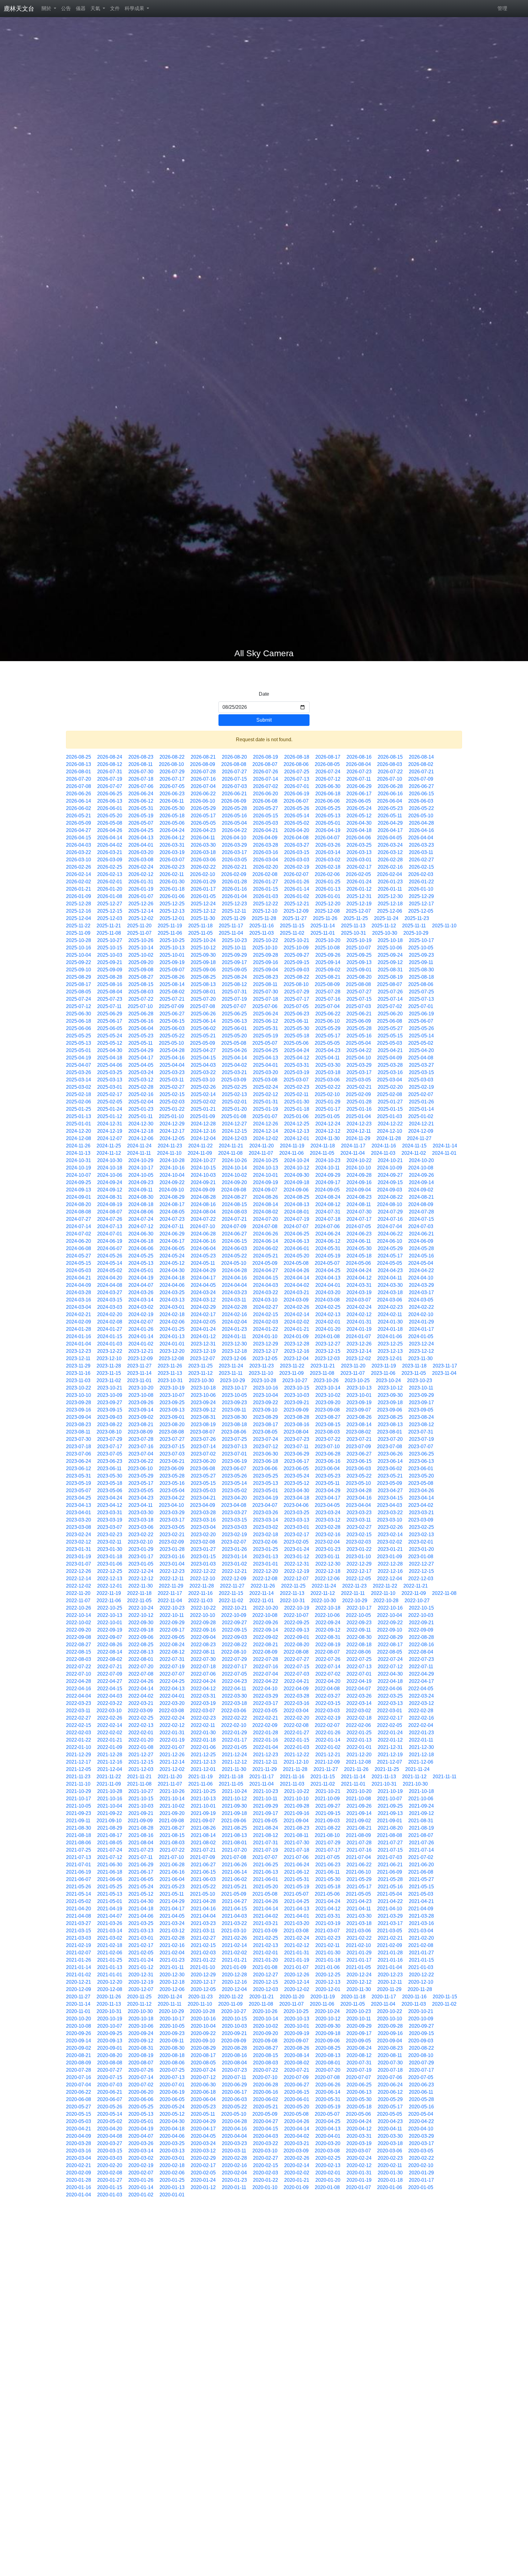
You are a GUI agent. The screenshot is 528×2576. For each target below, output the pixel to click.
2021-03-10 (234, 1931)
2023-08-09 (140, 1432)
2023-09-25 (172, 1402)
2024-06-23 (359, 1234)
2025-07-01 (421, 1006)
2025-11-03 (262, 933)
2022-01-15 (297, 1740)
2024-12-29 (172, 1124)
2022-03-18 (234, 1703)
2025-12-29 (421, 896)
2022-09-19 (110, 1630)
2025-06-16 (141, 1021)
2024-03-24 (203, 1292)
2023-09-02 (141, 1417)
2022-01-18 (203, 1740)
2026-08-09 (203, 764)
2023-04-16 (359, 1498)
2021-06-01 (266, 1879)
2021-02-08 (421, 1945)
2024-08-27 (234, 1197)
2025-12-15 (110, 911)
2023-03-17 (172, 1520)
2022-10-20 (266, 1608)
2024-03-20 (328, 1292)
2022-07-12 (390, 1667)
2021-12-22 (297, 1755)
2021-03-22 (234, 1923)
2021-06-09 (390, 1872)
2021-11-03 (292, 1784)
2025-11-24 (386, 918)
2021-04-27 (234, 1901)
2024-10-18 (110, 1168)
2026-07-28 (203, 772)
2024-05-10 (234, 1263)
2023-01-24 (297, 1549)
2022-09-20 (79, 1630)
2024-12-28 (203, 1124)
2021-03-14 (110, 1931)
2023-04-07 (265, 1505)
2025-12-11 (234, 911)
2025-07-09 (171, 1006)
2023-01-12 (297, 1557)
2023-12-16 (297, 1351)
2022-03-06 (234, 1711)
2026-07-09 (421, 779)
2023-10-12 (390, 1388)
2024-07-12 (141, 1226)
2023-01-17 (141, 1557)
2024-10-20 (421, 1160)
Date (264, 694)
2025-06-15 (172, 1021)
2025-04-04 (172, 1065)
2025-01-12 (110, 1116)
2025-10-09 (296, 948)
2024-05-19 (328, 1256)
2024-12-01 (297, 1138)
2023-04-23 (141, 1498)
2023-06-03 (358, 1468)
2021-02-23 (328, 1938)
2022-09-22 (390, 1623)
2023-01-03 (203, 1564)
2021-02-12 (297, 1945)
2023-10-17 (234, 1388)
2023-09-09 (296, 1410)
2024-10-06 (110, 1175)
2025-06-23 (297, 1014)
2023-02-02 (390, 1542)
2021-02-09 (390, 1945)
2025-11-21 (109, 926)
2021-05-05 (358, 1894)
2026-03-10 (79, 860)
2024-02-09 (79, 1322)
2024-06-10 (390, 1241)
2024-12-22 (390, 1124)
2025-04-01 (266, 1065)
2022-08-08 (296, 1652)
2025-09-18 (203, 962)
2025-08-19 (390, 977)
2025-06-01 (234, 1028)
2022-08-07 (327, 1652)
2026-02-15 (421, 867)
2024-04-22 (421, 1270)
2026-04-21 (266, 830)
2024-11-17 (353, 1146)
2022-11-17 (170, 1593)
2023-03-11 (359, 1520)
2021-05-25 (110, 1887)
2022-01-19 (172, 1740)
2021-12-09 (327, 1762)
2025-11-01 (323, 933)
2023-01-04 (172, 1564)
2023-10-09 (110, 1395)
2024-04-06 (172, 1285)
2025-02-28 (141, 1087)
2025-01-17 (328, 1109)
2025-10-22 (266, 940)
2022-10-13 (110, 1615)
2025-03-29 (359, 1065)
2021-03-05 (390, 1931)
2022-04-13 (172, 1689)
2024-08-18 (141, 1204)
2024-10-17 (141, 1168)
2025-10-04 (79, 955)
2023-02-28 (328, 1527)
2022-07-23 (421, 1659)
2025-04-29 (141, 1050)
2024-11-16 (384, 1146)
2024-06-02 (266, 1248)
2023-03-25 (297, 1512)
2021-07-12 (110, 1857)
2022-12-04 (390, 1579)
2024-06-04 (203, 1248)
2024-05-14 (110, 1263)
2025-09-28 (266, 955)
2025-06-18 (79, 1021)
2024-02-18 (172, 1314)
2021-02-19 (79, 1945)
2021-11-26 (356, 1769)
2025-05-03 (390, 1043)
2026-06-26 (79, 794)
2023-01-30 (110, 1549)
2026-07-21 (421, 772)
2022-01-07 (172, 1747)
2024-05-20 (297, 1256)
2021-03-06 (358, 1931)
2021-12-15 (141, 1762)
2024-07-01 (110, 1234)
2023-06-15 (359, 1461)
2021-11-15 (323, 1777)
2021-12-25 (203, 1755)
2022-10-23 (172, 1608)
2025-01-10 (171, 1116)
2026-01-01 (328, 896)
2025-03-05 (358, 1080)
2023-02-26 (390, 1527)
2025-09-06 (203, 970)
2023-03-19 (110, 1520)
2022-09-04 (203, 1637)
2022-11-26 (263, 1586)
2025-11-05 (200, 933)
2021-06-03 (203, 1879)
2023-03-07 (110, 1527)
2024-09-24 (110, 1182)
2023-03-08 (79, 1527)
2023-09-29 (421, 1395)
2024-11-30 (328, 1138)
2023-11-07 (353, 1373)
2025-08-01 (203, 992)
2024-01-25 (172, 1329)
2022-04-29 (421, 1674)
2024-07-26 (110, 1219)
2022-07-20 (141, 1667)
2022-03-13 (390, 1703)
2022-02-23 (203, 1718)
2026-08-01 (79, 772)
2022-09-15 (234, 1630)
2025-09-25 (359, 955)
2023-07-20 (390, 1439)
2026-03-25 (359, 845)
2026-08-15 (390, 757)
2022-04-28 (79, 1681)
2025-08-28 (110, 977)
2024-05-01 (141, 1270)
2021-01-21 (234, 1960)
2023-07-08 (390, 1446)
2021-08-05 (110, 1843)
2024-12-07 (110, 1138)
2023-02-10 (140, 1542)
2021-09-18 (234, 1813)
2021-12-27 (141, 1755)
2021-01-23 (172, 1960)
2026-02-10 (203, 874)
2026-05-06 (172, 823)
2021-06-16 (172, 1872)
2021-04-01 (297, 1916)
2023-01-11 (328, 1557)
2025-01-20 (234, 1109)
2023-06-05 (296, 1468)
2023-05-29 (141, 1476)
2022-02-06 (358, 1725)
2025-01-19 (266, 1109)
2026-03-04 (266, 860)
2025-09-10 (79, 970)
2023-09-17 (421, 1402)
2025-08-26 (172, 977)
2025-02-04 (141, 1102)
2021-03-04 (421, 1931)
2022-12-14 (79, 1579)
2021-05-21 (234, 1887)
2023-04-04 (358, 1505)
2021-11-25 (387, 1769)
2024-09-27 (390, 1175)
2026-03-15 (297, 852)
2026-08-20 (234, 757)
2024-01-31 (359, 1322)
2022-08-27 (79, 1645)
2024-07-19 (297, 1219)
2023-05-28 (172, 1476)
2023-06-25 (421, 1454)
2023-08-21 (141, 1424)
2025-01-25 (79, 1109)
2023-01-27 (203, 1549)
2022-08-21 (266, 1645)
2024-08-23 (359, 1197)
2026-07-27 (234, 772)
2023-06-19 (234, 1461)
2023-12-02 (358, 1358)
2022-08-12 (172, 1652)
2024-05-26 (110, 1256)
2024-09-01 (79, 1197)
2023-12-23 (79, 1351)
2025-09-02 (328, 970)
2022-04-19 (359, 1681)
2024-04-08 (110, 1285)
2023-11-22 (292, 1366)
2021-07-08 (234, 1857)
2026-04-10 (234, 838)
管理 (502, 8)
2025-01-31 (266, 1102)
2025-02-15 (172, 1094)
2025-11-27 (295, 918)
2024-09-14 (421, 1182)
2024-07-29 (390, 1212)
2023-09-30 (390, 1395)
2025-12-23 (234, 904)
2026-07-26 (266, 772)
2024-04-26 (297, 1270)
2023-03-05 (172, 1527)
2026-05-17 (203, 816)
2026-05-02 (297, 823)
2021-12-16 (110, 1762)
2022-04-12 (203, 1689)
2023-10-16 (266, 1388)
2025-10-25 (172, 940)
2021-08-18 (79, 1835)
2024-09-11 (141, 1190)
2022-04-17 (421, 1681)
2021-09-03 (327, 1821)
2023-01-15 (203, 1557)
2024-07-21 (234, 1219)
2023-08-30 (234, 1417)
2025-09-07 (172, 970)
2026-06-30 (328, 786)
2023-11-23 (262, 1366)
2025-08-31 (390, 970)
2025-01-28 (359, 1102)
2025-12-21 (297, 904)
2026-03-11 (421, 852)
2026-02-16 (390, 867)
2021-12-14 (172, 1762)
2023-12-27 (328, 1344)
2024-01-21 (297, 1329)
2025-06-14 (203, 1021)
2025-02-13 (234, 1094)
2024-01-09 (296, 1336)
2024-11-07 (261, 1153)
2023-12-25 (390, 1344)
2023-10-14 (328, 1388)
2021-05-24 (141, 1887)
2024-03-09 (296, 1300)
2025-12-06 (390, 911)
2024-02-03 (266, 1322)
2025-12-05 (421, 911)
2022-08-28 (421, 1637)
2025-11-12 (384, 926)
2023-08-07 (203, 1432)
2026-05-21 (79, 816)
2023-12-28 (297, 1344)
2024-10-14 (234, 1168)
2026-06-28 (390, 786)
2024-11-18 (323, 1146)
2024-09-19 (266, 1182)
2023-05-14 (234, 1483)
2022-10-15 (421, 1608)
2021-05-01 (110, 1901)
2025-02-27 (172, 1087)
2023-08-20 (172, 1424)
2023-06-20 (203, 1461)
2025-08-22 (297, 977)
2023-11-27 (139, 1366)
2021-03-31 (328, 1916)
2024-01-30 (390, 1322)
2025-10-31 (354, 933)
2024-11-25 (109, 1146)
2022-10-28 (386, 1601)
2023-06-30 (266, 1454)
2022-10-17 (359, 1608)
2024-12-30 (141, 1124)
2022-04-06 (390, 1689)
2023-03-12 (328, 1520)
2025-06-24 (266, 1014)
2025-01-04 (358, 1116)
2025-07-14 (390, 999)
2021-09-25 (390, 1806)
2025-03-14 (79, 1080)
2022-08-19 (328, 1645)
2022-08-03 (79, 1659)
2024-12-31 (110, 1124)
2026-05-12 (359, 816)
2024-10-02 (234, 1175)
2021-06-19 (79, 1872)
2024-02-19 (141, 1314)
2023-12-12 (421, 1351)
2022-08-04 (421, 1652)
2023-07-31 (421, 1432)
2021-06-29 (141, 1865)
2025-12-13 (172, 911)
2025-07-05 (296, 1006)
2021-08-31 (421, 1821)
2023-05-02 (234, 1490)
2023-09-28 (79, 1402)
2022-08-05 (390, 1652)
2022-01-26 (328, 1733)
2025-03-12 (141, 1080)
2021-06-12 (297, 1872)
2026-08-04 (358, 764)
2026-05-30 (172, 808)
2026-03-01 (359, 860)
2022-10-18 (328, 1608)
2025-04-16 (172, 1058)
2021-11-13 (384, 1777)
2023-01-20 (421, 1549)
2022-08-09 (265, 1652)
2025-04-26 (234, 1050)
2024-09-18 (297, 1182)
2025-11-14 (323, 926)
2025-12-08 (327, 911)
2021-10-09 (327, 1799)
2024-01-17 (421, 1329)
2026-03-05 (234, 860)
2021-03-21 (266, 1923)
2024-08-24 (328, 1197)
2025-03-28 (390, 1065)
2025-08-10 (296, 984)
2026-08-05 (327, 764)
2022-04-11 (234, 1689)
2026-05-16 (234, 816)
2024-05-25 (141, 1256)
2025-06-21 (359, 1014)
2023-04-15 (390, 1498)
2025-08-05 (79, 992)
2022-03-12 (421, 1703)
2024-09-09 (203, 1190)
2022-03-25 (390, 1696)
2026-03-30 (203, 845)
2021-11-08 (139, 1784)
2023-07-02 (203, 1454)
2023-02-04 (327, 1542)
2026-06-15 (421, 794)
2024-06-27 (234, 1234)
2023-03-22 (390, 1512)
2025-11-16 (262, 926)
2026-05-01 (328, 823)
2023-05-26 (234, 1476)
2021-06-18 (110, 1872)
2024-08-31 (110, 1197)
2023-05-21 (390, 1476)
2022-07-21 (110, 1667)
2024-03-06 (390, 1300)
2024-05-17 (390, 1256)
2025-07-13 (421, 999)
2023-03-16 (203, 1520)
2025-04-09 (390, 1058)
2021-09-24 (421, 1806)
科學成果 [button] (135, 8)
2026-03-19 (172, 852)
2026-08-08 (234, 764)
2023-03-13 (297, 1520)
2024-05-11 (203, 1263)
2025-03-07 (296, 1080)
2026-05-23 (390, 808)
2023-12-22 (110, 1351)
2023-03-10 (390, 1520)
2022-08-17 (390, 1645)
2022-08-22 (234, 1645)
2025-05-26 (421, 1028)
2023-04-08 (234, 1505)
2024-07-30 (359, 1212)
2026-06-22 (203, 794)
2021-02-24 (297, 1938)
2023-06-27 (359, 1454)
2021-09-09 (140, 1821)
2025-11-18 (200, 926)
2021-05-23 (172, 1887)
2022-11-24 (324, 1586)
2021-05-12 (141, 1894)
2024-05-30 (359, 1248)
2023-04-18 (297, 1498)
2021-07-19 (266, 1850)
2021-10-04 (110, 1806)
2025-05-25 (79, 1036)
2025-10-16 (79, 948)
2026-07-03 (234, 786)
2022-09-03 (234, 1637)
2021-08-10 (327, 1835)
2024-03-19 (359, 1292)
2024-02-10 (421, 1314)
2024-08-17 (172, 1204)
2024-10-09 (390, 1168)
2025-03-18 (328, 1072)
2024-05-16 (421, 1256)
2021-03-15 (79, 1931)
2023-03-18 (141, 1520)
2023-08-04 (296, 1432)
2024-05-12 (172, 1263)
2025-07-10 (140, 1006)
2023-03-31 (110, 1512)
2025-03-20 (266, 1072)
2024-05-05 (390, 1263)
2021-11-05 (231, 1784)
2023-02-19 (234, 1535)
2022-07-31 (172, 1659)
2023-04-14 (421, 1498)
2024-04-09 (79, 1285)
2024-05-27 (79, 1256)
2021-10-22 (297, 1791)
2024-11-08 (230, 1153)
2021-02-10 (358, 1945)
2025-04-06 (110, 1065)
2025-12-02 (141, 918)
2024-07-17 (359, 1219)
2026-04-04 (421, 838)
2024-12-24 (328, 1124)
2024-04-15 (266, 1278)
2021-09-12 (421, 1813)
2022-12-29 (359, 1564)
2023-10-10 (79, 1395)
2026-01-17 (203, 889)
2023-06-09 (171, 1468)
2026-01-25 (328, 882)
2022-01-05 (234, 1747)
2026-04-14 (110, 838)
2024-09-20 (234, 1182)
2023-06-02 (390, 1468)
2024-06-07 (110, 1248)
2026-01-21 (79, 889)
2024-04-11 (390, 1278)
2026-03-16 (266, 852)
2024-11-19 (292, 1146)
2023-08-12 (421, 1424)
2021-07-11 (141, 1857)
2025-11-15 (292, 926)
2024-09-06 (296, 1190)
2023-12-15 (328, 1351)
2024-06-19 (110, 1241)
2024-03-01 (172, 1307)
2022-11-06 (109, 1601)
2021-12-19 (390, 1755)
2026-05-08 (110, 823)
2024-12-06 (141, 1138)
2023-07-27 (172, 1439)
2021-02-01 (266, 1953)
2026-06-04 (390, 801)
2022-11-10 (383, 1593)
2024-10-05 (141, 1175)
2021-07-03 (390, 1857)
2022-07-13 (359, 1667)
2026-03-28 (266, 845)
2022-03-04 (296, 1711)
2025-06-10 (327, 1021)
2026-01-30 (172, 882)
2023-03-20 (79, 1520)
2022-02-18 (359, 1718)
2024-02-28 (234, 1307)
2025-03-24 (141, 1072)
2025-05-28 (359, 1028)
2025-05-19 (266, 1036)
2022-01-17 (234, 1740)
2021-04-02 (266, 1916)
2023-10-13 (359, 1388)
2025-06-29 (110, 1014)
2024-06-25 (297, 1234)
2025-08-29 (79, 977)
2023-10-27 (295, 1380)
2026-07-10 (390, 779)
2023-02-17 (297, 1535)
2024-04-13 (328, 1278)
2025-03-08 (265, 1080)
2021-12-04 (110, 1769)
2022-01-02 (328, 1747)
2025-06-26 (203, 1014)
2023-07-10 (327, 1446)
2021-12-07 (390, 1762)
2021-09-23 (79, 1813)
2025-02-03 (172, 1102)
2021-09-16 (297, 1813)
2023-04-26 (421, 1490)
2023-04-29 (328, 1490)
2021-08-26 (203, 1828)
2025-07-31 (234, 992)
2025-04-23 (328, 1050)
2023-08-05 (265, 1432)
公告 (66, 8)
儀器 (81, 8)
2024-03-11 (234, 1300)
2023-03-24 (328, 1512)
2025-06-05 (110, 1028)
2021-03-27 (79, 1923)
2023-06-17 (297, 1461)
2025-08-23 (266, 977)
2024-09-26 (421, 1175)
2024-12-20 (79, 1131)
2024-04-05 (203, 1285)
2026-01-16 (234, 889)
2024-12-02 (266, 1138)
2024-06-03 (234, 1248)
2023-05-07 (79, 1490)
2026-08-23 (141, 757)
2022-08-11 (203, 1652)
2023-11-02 (109, 1380)
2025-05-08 (234, 1043)
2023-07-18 (79, 1446)
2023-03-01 (297, 1527)
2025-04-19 (79, 1058)
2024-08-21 (421, 1197)
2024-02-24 (359, 1307)
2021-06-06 (110, 1879)
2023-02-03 (358, 1542)
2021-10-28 (110, 1791)
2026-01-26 (297, 882)
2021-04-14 (266, 1909)
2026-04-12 (172, 838)
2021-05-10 (203, 1894)
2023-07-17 (110, 1446)
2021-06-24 (297, 1865)
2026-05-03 (266, 823)
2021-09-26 (359, 1806)
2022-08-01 (141, 1659)
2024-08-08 (79, 1212)
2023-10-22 (79, 1388)
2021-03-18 (359, 1923)
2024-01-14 (141, 1336)
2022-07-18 (203, 1667)
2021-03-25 (141, 1923)
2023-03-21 (421, 1512)
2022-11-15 (231, 1593)
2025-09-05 (234, 970)
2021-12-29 (79, 1755)
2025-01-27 (390, 1102)
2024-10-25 (266, 1160)
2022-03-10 (109, 1711)
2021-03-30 (359, 1916)
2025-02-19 (421, 1087)
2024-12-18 (141, 1131)
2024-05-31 (328, 1248)
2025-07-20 (203, 999)
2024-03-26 (141, 1292)
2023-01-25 (266, 1549)
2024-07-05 (358, 1226)
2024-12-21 (421, 1124)
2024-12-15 (234, 1131)
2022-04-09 (296, 1689)
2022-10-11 (172, 1615)
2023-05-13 (266, 1483)
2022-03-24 (421, 1696)
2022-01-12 (390, 1740)
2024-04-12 (359, 1278)
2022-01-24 (390, 1733)
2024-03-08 (327, 1300)
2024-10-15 (203, 1168)
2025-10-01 (172, 955)
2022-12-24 (141, 1571)
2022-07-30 (203, 1659)
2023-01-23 (328, 1549)
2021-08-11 (296, 1835)
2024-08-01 (297, 1212)
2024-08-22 (390, 1197)
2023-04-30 (297, 1490)
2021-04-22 (390, 1901)
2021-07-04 (358, 1857)
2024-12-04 (203, 1138)
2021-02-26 (234, 1938)
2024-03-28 (79, 1292)
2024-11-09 (200, 1153)
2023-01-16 (172, 1557)
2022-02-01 (141, 1733)
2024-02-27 (266, 1307)
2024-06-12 (328, 1241)
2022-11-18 (139, 1593)
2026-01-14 (297, 889)
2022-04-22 (266, 1681)
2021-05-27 (421, 1879)
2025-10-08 (327, 948)
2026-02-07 (296, 874)
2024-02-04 (234, 1322)
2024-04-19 (141, 1278)
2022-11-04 (170, 1601)
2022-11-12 (323, 1593)
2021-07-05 (327, 1857)
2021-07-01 (79, 1865)
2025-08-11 (265, 984)
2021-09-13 (390, 1813)
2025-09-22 (79, 962)
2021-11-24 (417, 1769)
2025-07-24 (79, 999)
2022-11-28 (202, 1586)
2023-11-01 (139, 1380)
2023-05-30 (110, 1476)
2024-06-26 (266, 1234)
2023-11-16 (78, 1373)
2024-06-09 (421, 1241)
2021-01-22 (203, 1960)
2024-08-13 (297, 1204)
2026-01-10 (421, 889)
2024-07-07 (296, 1226)
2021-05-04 (390, 1894)
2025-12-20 (328, 904)
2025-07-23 (110, 999)
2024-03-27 (110, 1292)
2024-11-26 (78, 1146)
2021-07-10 (171, 1857)
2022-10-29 (355, 1601)
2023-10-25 (357, 1380)
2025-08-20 (359, 977)
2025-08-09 (327, 984)
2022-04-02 (141, 1696)
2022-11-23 (354, 1586)
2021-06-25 (266, 1865)
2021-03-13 (141, 1931)
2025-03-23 (172, 1072)
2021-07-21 (203, 1850)
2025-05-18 (297, 1036)
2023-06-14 (390, 1461)
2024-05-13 (141, 1263)
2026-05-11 (390, 816)
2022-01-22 (79, 1740)
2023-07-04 (141, 1454)
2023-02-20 (203, 1535)
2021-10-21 (328, 1791)
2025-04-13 (266, 1058)
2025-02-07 (421, 1094)
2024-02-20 (110, 1314)
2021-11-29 (265, 1769)
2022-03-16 (297, 1703)
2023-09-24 (203, 1402)
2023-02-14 (390, 1535)
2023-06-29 (297, 1454)
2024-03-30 (390, 1285)
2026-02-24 (141, 867)
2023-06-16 (328, 1461)
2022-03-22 (110, 1703)
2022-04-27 (110, 1681)
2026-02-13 (110, 874)
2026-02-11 (172, 874)
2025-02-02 (203, 1102)
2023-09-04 (79, 1417)
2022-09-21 (421, 1623)
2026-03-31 (172, 845)
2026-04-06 (358, 838)
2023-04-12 (110, 1505)
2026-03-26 (328, 845)
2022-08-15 (79, 1652)
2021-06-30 (110, 1865)
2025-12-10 (265, 911)
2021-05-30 (328, 1879)
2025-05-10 (171, 1043)
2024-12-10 (390, 1131)
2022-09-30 (141, 1623)
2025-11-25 (356, 918)
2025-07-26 (390, 992)
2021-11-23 (78, 1777)
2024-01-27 (110, 1329)
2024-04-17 (203, 1278)
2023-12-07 (203, 1358)
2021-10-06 (421, 1799)
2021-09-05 (265, 1821)
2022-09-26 (266, 1623)
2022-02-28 (421, 1711)
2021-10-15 (141, 1799)
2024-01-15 (110, 1336)
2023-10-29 (233, 1380)
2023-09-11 (234, 1410)
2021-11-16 (292, 1777)
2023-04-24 (110, 1498)
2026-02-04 (390, 874)
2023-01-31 (79, 1549)
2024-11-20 (262, 1146)
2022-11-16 (200, 1593)
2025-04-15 (203, 1058)
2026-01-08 (110, 896)
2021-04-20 (79, 1909)
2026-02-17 (359, 867)
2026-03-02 (328, 860)
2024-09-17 (328, 1182)
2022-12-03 (421, 1579)
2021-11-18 (231, 1777)
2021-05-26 (79, 1887)
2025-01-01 (79, 1124)
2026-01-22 (421, 882)
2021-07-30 (297, 1843)
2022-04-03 (110, 1696)
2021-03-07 (327, 1931)
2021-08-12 (266, 1835)
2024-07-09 (234, 1226)
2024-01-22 (266, 1329)
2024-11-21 (231, 1146)
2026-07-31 (110, 772)
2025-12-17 (421, 904)
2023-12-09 (140, 1358)
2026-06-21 (234, 794)
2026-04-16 (421, 830)
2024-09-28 (359, 1175)
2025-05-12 (110, 1043)
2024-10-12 (297, 1168)
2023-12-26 (359, 1344)
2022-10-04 (390, 1615)
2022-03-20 (172, 1703)
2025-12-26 (141, 904)
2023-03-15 (234, 1520)
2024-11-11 (139, 1153)
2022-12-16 (390, 1571)
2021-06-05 (141, 1879)
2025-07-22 (141, 999)
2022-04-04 (79, 1696)
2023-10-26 (326, 1380)
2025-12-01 (172, 918)
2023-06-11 (109, 1468)
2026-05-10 (421, 816)
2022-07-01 (359, 1674)
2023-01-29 (141, 1549)
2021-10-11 (265, 1799)
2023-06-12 (79, 1468)
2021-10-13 (203, 1799)
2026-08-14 (421, 757)
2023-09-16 (79, 1410)
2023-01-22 (359, 1549)
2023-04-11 (141, 1505)
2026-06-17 (359, 794)
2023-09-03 (110, 1417)
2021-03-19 (328, 1923)
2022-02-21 (266, 1718)
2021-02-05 (141, 1953)
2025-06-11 (296, 1021)
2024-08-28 (203, 1197)
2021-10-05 (79, 1806)
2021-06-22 (359, 1865)
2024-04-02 (297, 1285)
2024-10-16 (172, 1168)
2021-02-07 (79, 1953)
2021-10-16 (110, 1799)
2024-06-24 (328, 1234)
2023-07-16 (141, 1446)
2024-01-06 (390, 1336)
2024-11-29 (358, 1138)
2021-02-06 (110, 1953)
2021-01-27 (421, 1953)
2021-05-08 (265, 1894)
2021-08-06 (79, 1843)
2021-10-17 (79, 1799)
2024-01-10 (265, 1336)
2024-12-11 (359, 1131)
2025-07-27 (359, 992)
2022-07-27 (297, 1659)
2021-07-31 (266, 1843)
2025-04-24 (297, 1050)
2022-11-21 (416, 1586)
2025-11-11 (414, 926)
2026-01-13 (328, 889)
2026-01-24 (359, 882)
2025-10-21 (297, 940)
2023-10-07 (172, 1395)
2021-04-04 (203, 1916)
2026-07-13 (297, 779)
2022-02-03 (79, 1733)
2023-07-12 (266, 1446)
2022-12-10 (203, 1579)
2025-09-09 (110, 970)
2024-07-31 (328, 1212)
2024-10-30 (110, 1160)
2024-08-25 (297, 1197)
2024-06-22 (390, 1234)
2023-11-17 (445, 1366)
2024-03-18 (390, 1292)
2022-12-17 (359, 1571)
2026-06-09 (234, 801)
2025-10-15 (110, 948)
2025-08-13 (203, 984)
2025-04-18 (110, 1058)
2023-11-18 (414, 1366)
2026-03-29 (234, 845)
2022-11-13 (292, 1593)
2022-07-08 (141, 1674)
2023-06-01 (421, 1468)
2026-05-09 (79, 823)
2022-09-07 (110, 1637)
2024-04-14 (297, 1278)
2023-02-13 (421, 1535)
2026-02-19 (297, 867)
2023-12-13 (390, 1351)
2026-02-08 (265, 874)
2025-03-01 (110, 1087)
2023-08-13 (390, 1424)
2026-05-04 (234, 823)
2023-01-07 (79, 1564)
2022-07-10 (79, 1674)
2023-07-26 (203, 1439)
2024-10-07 (79, 1175)
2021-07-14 (421, 1850)
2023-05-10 (358, 1483)
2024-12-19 (110, 1131)
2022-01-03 (297, 1747)
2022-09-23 (359, 1623)
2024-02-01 (328, 1322)
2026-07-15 (234, 779)
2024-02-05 (203, 1322)
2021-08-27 (172, 1828)
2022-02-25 (141, 1718)
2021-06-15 (203, 1872)
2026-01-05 (203, 896)
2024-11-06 (291, 1153)
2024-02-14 (297, 1314)
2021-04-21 (421, 1901)
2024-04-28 (234, 1270)
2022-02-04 (421, 1725)
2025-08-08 (358, 984)
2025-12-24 (203, 904)
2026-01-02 (297, 896)
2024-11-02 (414, 1153)
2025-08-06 (421, 984)
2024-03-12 (203, 1300)
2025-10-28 (79, 940)
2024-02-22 (421, 1307)
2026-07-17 (172, 779)
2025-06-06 (79, 1028)
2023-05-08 (421, 1483)
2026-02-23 (172, 867)
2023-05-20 (421, 1476)
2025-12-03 (110, 918)
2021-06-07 (79, 1879)
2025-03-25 (110, 1072)
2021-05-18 (328, 1887)
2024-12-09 (421, 1131)
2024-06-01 (297, 1248)
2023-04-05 (327, 1505)
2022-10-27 (417, 1601)
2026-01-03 (266, 896)
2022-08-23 (203, 1645)
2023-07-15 (172, 1446)
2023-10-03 (297, 1395)
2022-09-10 (390, 1630)
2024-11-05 (322, 1153)
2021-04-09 (421, 1909)
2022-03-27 (328, 1696)
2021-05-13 (110, 1894)
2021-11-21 (139, 1777)
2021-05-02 (79, 1901)
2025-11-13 (353, 926)
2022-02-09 (265, 1725)
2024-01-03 (110, 1344)
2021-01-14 (79, 1967)
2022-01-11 (421, 1740)
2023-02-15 (359, 1535)
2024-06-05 (172, 1248)
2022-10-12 (141, 1615)
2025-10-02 (141, 955)
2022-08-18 (359, 1645)
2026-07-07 (110, 786)
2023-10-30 (201, 1380)
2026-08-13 (79, 764)
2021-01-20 (266, 1960)
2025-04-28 (172, 1050)
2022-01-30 (203, 1733)
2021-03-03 (79, 1938)
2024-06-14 (266, 1241)
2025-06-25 (234, 1014)
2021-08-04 (141, 1843)
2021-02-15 (203, 1945)
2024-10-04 (172, 1175)
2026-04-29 (390, 823)
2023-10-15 (297, 1388)
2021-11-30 (234, 1769)
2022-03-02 (358, 1711)
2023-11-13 (170, 1373)
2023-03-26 (266, 1512)
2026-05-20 (110, 816)
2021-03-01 (141, 1938)
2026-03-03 (297, 860)
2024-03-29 (421, 1285)
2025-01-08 (234, 1116)
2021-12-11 (265, 1762)
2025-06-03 (172, 1028)
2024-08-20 (79, 1204)
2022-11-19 (109, 1593)
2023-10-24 (388, 1380)
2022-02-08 (296, 1725)
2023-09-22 (266, 1402)
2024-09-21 (203, 1182)
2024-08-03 (234, 1212)
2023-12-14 (359, 1351)
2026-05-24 (359, 808)
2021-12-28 (110, 1755)
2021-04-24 (328, 1901)
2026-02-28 (390, 860)
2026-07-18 (141, 779)
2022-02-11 (203, 1725)
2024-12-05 (172, 1138)
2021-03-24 (172, 1923)
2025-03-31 (297, 1065)
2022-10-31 (292, 1601)
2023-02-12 (79, 1542)
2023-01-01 (266, 1564)
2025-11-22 (78, 926)
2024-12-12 (328, 1131)
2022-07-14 (328, 1667)
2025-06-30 (79, 1014)
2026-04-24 (172, 830)
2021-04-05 (172, 1916)
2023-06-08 (203, 1468)
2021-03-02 (110, 1938)
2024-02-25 (328, 1307)
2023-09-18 (390, 1402)
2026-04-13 (141, 838)
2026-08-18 (297, 757)
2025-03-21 (234, 1072)
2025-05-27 (390, 1028)
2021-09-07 (203, 1821)
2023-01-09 (390, 1557)
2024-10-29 (141, 1160)
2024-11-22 (200, 1146)
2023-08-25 (390, 1417)
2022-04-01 (172, 1696)
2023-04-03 (390, 1505)
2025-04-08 (421, 1058)
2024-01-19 (359, 1329)
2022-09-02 (266, 1637)
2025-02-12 (266, 1094)
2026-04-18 (359, 830)
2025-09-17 (234, 962)
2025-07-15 (359, 999)
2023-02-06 (265, 1542)
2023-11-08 (322, 1373)
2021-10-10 (296, 1799)
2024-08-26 (266, 1197)
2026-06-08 (265, 801)
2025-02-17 (110, 1094)
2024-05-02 (110, 1270)
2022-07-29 (234, 1659)
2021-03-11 (203, 1931)
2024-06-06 (141, 1248)
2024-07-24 (141, 1219)
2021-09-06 (234, 1821)
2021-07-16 (359, 1850)
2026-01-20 (110, 889)
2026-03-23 (421, 845)
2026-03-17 (234, 852)
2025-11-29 (233, 918)
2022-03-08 (171, 1711)
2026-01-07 (141, 896)
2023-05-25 (266, 1476)
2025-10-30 (385, 933)
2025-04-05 (141, 1065)
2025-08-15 (141, 984)
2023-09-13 (172, 1410)
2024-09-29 (328, 1175)
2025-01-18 (297, 1109)
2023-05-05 (141, 1490)
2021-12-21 (328, 1755)
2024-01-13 (172, 1336)
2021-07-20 (234, 1850)
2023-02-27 (359, 1527)
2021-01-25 (110, 1960)
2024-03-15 (110, 1300)
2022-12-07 (296, 1579)
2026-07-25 (297, 772)
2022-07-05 (234, 1674)
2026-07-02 (266, 786)
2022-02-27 (79, 1718)
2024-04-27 (266, 1270)
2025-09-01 (359, 970)
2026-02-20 (266, 867)
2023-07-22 (328, 1439)
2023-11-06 (383, 1373)
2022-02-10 (234, 1725)
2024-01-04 (79, 1344)
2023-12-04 (296, 1358)
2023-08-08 (171, 1432)
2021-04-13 (297, 1909)
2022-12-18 (328, 1571)
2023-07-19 (421, 1439)
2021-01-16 (390, 1960)
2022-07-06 (203, 1674)
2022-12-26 (79, 1571)
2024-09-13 (79, 1190)
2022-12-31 (297, 1564)
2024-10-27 (203, 1160)
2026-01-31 (141, 882)
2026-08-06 (296, 764)
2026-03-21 (110, 852)
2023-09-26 (141, 1402)
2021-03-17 (390, 1923)
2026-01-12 (359, 889)
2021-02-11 (328, 1945)
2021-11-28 (295, 1769)
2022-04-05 (421, 1689)
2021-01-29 (359, 1953)
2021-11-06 (200, 1784)
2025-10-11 (234, 948)
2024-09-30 (297, 1175)
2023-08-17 (266, 1424)
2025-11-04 (231, 933)
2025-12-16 (79, 911)
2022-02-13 (141, 1725)
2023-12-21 (141, 1351)
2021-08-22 (328, 1828)
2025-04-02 (234, 1065)
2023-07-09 (358, 1446)
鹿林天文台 (19, 9)
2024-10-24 (297, 1160)
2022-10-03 (421, 1615)
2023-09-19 (359, 1402)
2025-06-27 (172, 1014)
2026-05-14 (297, 816)
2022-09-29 (172, 1623)
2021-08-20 (390, 1828)
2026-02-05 (358, 874)
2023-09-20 (328, 1402)
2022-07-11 (421, 1667)
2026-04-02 (110, 845)
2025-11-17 (231, 926)
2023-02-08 (203, 1542)
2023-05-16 (172, 1483)
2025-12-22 (266, 904)
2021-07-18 (297, 1850)
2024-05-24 (172, 1256)
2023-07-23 (297, 1439)
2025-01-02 (421, 1116)
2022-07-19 (172, 1667)
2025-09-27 (297, 955)
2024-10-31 (79, 1160)
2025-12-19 (359, 904)
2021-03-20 (297, 1923)
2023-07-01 (234, 1454)
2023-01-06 (110, 1564)
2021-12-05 (79, 1769)
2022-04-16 (79, 1689)
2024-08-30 (141, 1197)
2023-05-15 (203, 1483)
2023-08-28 (297, 1417)
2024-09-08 (234, 1190)
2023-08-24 (421, 1417)
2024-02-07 (141, 1322)
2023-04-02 (421, 1505)
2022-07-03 (297, 1674)
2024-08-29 (172, 1197)
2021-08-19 (421, 1828)
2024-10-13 (266, 1168)
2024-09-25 (79, 1182)
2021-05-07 (296, 1894)
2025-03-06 (327, 1080)
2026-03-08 (141, 860)
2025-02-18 (79, 1094)
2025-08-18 (421, 977)
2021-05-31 (297, 1879)
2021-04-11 (359, 1909)
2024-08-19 (110, 1204)
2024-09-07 (265, 1190)
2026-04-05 (390, 838)
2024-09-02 (421, 1190)
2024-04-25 (328, 1270)
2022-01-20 (141, 1740)
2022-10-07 (296, 1615)
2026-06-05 (358, 801)
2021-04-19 (110, 1909)
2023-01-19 (79, 1557)
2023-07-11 (296, 1446)
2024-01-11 (234, 1336)
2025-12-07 (358, 911)
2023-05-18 (110, 1483)
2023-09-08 (327, 1410)
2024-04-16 (234, 1278)
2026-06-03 (421, 801)
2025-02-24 (266, 1087)
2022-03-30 (234, 1696)
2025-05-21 (203, 1036)
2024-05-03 (79, 1270)
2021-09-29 (266, 1806)
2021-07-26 (421, 1843)
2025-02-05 (110, 1102)
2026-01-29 (203, 882)
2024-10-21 (390, 1160)
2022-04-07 (358, 1689)
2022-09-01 (297, 1637)
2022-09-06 (141, 1637)
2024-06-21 (421, 1234)
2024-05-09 (265, 1263)
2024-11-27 (419, 1138)
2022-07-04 (266, 1674)
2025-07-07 (234, 1006)
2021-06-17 (141, 1872)
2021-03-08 (296, 1931)
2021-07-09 (203, 1857)
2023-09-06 (390, 1410)
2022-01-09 (110, 1747)
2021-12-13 (203, 1762)
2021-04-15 (234, 1909)
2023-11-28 (109, 1366)
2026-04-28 (421, 823)
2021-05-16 (390, 1887)
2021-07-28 (359, 1843)
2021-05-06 (327, 1894)
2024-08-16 (203, 1204)
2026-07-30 (141, 772)
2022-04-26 (141, 1681)
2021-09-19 (203, 1813)
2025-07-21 (172, 999)
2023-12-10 (109, 1358)
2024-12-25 (297, 1124)
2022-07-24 (390, 1659)
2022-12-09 (234, 1579)
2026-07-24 (328, 772)
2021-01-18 (328, 1960)
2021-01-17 (359, 1960)
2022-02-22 (234, 1718)
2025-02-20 (390, 1087)
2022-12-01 (110, 1586)
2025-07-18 (266, 999)
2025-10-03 (110, 955)
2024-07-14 (79, 1226)
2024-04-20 (110, 1278)
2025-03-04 (390, 1080)
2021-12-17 (79, 1762)
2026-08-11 (141, 764)
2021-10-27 (141, 1791)
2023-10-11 (421, 1388)
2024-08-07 (110, 1212)
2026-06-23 (172, 794)
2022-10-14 (79, 1615)
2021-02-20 (421, 1938)
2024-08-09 (421, 1204)
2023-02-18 (266, 1535)
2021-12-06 (421, 1762)
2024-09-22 (172, 1182)
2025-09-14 (328, 962)
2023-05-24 (297, 1476)
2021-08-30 (79, 1828)
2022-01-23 (421, 1733)
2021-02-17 (141, 1945)
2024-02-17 (203, 1314)
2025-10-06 (390, 948)
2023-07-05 (110, 1454)
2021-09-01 (390, 1821)
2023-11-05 (414, 1373)
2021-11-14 (353, 1777)
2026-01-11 (390, 889)
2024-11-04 (353, 1153)
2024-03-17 (421, 1292)
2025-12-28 (79, 904)
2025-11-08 (109, 933)
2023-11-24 (231, 1366)
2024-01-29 (421, 1322)
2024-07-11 (172, 1226)
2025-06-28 (141, 1014)
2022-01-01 (359, 1747)
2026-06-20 (266, 794)
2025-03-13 (110, 1080)
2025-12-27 (110, 904)
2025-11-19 (170, 926)
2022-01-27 (297, 1733)
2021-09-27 (328, 1806)
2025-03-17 (359, 1072)
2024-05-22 (234, 1256)
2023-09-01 (172, 1417)
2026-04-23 (203, 830)
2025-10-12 (203, 948)
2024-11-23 (170, 1146)
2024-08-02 (266, 1212)
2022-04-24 (203, 1681)
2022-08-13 (141, 1652)
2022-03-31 (203, 1696)
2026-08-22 (172, 757)
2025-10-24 (203, 940)
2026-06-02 (79, 808)
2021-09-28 (297, 1806)
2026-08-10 (171, 764)
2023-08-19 (203, 1424)
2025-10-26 (141, 940)
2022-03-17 (266, 1703)
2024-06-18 (141, 1241)
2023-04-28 (359, 1490)
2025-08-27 (141, 977)
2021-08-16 (141, 1835)
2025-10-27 (110, 940)
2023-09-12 (203, 1410)
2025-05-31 (266, 1028)
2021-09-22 (110, 1813)
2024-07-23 (172, 1219)
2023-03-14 (266, 1520)
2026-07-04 (203, 786)
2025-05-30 (297, 1028)
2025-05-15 (390, 1036)
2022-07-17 (234, 1667)
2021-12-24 (234, 1755)
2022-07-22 (79, 1667)
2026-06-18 (328, 794)
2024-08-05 (172, 1212)
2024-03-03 (110, 1307)
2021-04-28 (203, 1901)
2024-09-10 (171, 1190)
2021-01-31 (297, 1953)
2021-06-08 (421, 1872)
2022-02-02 (110, 1733)
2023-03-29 (172, 1512)
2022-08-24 (172, 1645)
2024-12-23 (359, 1124)
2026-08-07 (265, 764)
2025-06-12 (266, 1021)
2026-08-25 (79, 757)
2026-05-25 (328, 808)
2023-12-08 (171, 1358)
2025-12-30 (390, 896)
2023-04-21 (203, 1498)
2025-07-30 (266, 992)
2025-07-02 (390, 1006)
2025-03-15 (421, 1072)
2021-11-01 (353, 1784)
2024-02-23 (390, 1307)
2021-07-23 (141, 1850)
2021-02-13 (266, 1945)
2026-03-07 (172, 860)
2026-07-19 (110, 779)
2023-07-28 (141, 1439)
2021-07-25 (79, 1850)
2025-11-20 (139, 926)
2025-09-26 (328, 955)
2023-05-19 (79, 1483)
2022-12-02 (79, 1586)
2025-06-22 (328, 1014)
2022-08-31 (328, 1637)
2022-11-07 (78, 1601)
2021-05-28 (390, 1879)
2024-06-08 (79, 1248)
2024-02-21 (79, 1314)
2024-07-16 (390, 1219)
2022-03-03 (327, 1711)
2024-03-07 (358, 1300)
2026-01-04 (234, 896)
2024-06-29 (172, 1234)
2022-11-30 (141, 1586)
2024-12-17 (172, 1131)
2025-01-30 (297, 1102)
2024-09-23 (141, 1182)
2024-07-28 (421, 1212)
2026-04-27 (79, 830)
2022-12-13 (110, 1579)
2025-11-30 (203, 918)
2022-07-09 (110, 1674)
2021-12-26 (172, 1755)
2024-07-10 (203, 1226)
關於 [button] (47, 8)
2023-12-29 (266, 1344)
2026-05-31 (141, 808)
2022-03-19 (203, 1703)
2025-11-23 (417, 918)
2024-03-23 (234, 1292)
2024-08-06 (141, 1212)
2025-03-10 (203, 1080)
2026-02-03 (421, 874)
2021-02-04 (172, 1953)
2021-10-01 (203, 1806)
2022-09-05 (172, 1637)
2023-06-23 (110, 1461)
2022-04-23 (234, 1681)
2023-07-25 (234, 1439)
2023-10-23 (420, 1380)
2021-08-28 (141, 1828)
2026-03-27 (297, 845)
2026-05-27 (266, 808)
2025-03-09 (234, 1080)
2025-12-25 (172, 904)
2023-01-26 (234, 1549)
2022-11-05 (139, 1601)
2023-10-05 (234, 1395)
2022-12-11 (172, 1579)
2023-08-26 (359, 1417)
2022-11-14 (262, 1593)
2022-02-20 (297, 1718)
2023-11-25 (200, 1366)
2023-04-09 (203, 1505)
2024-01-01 (172, 1344)
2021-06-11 (328, 1872)
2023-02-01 (421, 1542)
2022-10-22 (203, 1608)
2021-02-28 (172, 1938)
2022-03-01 (390, 1711)
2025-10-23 (234, 940)
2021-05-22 (203, 1887)
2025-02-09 (358, 1094)
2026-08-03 (390, 764)
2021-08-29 (110, 1828)
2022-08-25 (141, 1645)
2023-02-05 (296, 1542)
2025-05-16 (359, 1036)
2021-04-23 (359, 1901)
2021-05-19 (297, 1887)
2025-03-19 (297, 1072)
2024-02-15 (266, 1314)
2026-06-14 (79, 801)
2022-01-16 (266, 1740)
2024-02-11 (390, 1314)
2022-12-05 (358, 1579)
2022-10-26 (79, 1608)
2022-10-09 (234, 1615)
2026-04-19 (328, 830)
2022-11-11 (353, 1593)
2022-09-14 (266, 1630)
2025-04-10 (358, 1058)
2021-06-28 (172, 1865)
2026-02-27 (421, 860)
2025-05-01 (79, 1050)
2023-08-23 (79, 1424)
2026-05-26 (297, 808)
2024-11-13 (78, 1153)
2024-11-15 (414, 1146)
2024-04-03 (266, 1285)
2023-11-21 (323, 1366)
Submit (264, 720)
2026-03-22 (79, 852)
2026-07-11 (359, 779)
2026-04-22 (234, 830)
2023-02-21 (172, 1535)
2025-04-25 (266, 1050)
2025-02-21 (359, 1087)
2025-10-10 (265, 948)
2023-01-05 (141, 1564)
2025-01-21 (203, 1109)
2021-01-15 (421, 1960)
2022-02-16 (421, 1718)
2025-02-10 (327, 1094)
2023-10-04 (266, 1395)
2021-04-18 (141, 1909)
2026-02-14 (79, 874)
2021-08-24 (266, 1828)
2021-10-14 (172, 1799)
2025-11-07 (139, 933)
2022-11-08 (444, 1593)
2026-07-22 (390, 772)
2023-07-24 (266, 1439)
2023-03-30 (141, 1512)
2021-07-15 (390, 1850)
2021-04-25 (297, 1901)
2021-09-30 (234, 1806)
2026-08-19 (266, 757)
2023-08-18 (234, 1424)
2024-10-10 (358, 1168)
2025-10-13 (172, 948)
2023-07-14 (203, 1446)
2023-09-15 (110, 1410)
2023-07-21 (359, 1439)
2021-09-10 (109, 1821)
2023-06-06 (265, 1468)
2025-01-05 (327, 1116)
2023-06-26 (390, 1454)
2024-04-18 (172, 1278)
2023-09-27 (110, 1402)
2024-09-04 (358, 1190)
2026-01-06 (172, 896)
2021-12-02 (172, 1769)
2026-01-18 (172, 889)
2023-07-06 (79, 1454)
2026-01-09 (79, 896)
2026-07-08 (79, 786)
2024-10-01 (266, 1175)
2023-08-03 (327, 1432)
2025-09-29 (234, 955)
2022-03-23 (79, 1703)
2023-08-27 (328, 1417)
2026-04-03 (79, 845)
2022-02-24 (172, 1718)
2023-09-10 (265, 1410)
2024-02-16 (234, 1314)
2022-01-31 (172, 1733)
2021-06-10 (358, 1872)
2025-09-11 (421, 962)
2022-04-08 (327, 1689)
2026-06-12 (141, 801)
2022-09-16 (203, 1630)
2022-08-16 (421, 1645)
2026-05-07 (141, 823)
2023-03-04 (203, 1527)
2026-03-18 (203, 852)
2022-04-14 (141, 1689)
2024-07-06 (327, 1226)
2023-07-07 (421, 1446)
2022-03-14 (359, 1703)
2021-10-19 (390, 1791)
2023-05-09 (390, 1483)
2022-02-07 (327, 1725)
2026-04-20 (297, 830)
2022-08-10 (234, 1652)
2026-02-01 (110, 882)
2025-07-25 (421, 992)
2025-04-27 (203, 1050)
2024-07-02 (79, 1234)
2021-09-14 (359, 1813)
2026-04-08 (296, 838)
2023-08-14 (359, 1424)
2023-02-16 (328, 1535)
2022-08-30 (359, 1637)
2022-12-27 (421, 1564)
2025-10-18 (390, 940)
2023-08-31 (203, 1417)
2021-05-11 (172, 1894)
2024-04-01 (328, 1285)
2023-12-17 (266, 1351)
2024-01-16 (79, 1336)
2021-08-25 (234, 1828)
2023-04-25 (79, 1498)
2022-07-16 (266, 1667)
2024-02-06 (172, 1322)
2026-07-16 (203, 779)
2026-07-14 (266, 779)
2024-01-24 (203, 1329)
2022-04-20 (328, 1681)
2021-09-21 (141, 1813)
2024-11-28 (389, 1138)
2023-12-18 (234, 1351)
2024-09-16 (359, 1182)
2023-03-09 (421, 1520)
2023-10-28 (264, 1380)
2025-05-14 (421, 1036)
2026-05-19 (141, 816)
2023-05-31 (79, 1476)
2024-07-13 (110, 1226)
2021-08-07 (421, 1835)
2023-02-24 (79, 1535)
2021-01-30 (328, 1953)
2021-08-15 (172, 1835)
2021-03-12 (172, 1931)
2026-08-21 (203, 757)
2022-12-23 (172, 1571)
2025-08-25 (203, 977)
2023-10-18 (203, 1388)
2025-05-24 (110, 1036)
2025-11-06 (170, 933)
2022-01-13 (359, 1740)
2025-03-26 (79, 1072)
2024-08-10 (390, 1204)
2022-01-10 (79, 1747)
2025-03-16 (390, 1072)
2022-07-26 (328, 1659)
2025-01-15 (390, 1109)
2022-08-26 (110, 1645)
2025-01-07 (265, 1116)
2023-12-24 (421, 1344)
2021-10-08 (358, 1799)
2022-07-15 (297, 1667)
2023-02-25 (421, 1527)
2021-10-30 (415, 1784)
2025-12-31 (359, 896)
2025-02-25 (234, 1087)
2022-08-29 (390, 1637)
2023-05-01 (266, 1490)
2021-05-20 (266, 1887)
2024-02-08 (110, 1322)
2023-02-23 (110, 1535)
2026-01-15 (266, 889)
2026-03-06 (203, 860)
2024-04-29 (203, 1270)
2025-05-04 (358, 1043)
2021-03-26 (110, 1923)
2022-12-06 (327, 1579)
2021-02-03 (203, 1953)
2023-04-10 (171, 1505)
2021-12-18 (421, 1755)
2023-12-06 (234, 1358)
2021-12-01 (203, 1769)
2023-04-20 (234, 1498)
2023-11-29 (78, 1366)
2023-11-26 (170, 1366)
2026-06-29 (359, 786)
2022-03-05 (265, 1711)
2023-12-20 (172, 1351)
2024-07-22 (203, 1219)
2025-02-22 (328, 1087)
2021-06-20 (421, 1865)
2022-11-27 (232, 1586)
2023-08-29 (266, 1417)
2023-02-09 (171, 1542)
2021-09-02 (358, 1821)
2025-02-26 (203, 1087)
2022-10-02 (79, 1623)
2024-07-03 (421, 1226)
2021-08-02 (203, 1843)
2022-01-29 (234, 1733)
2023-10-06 (203, 1395)
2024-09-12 (110, 1190)
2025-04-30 (110, 1050)
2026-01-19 (141, 889)
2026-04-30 (359, 823)
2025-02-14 (203, 1094)
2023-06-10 (140, 1468)
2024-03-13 (172, 1300)
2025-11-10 (444, 926)
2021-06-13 (266, 1872)
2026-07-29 (172, 772)
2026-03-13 (359, 852)
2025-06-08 (390, 1021)
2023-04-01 (79, 1512)
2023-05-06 (110, 1490)
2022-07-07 (172, 1674)
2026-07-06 (141, 786)
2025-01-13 (79, 1116)
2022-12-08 (265, 1579)
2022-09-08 (79, 1637)
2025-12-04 (79, 918)
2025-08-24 (234, 977)
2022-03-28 (297, 1696)
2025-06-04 (141, 1028)
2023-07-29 (110, 1439)
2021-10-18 (421, 1791)
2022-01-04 (266, 1747)
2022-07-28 (266, 1659)
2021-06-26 (234, 1865)
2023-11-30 (420, 1358)
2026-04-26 (110, 830)
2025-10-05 (421, 948)
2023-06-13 (421, 1461)
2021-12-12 (234, 1762)
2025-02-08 (390, 1094)
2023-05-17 (141, 1483)
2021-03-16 (421, 1923)
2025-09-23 (421, 955)
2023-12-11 (78, 1358)
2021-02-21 (390, 1938)
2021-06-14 (234, 1872)
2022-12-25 (110, 1571)
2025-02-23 (297, 1087)
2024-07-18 (328, 1219)
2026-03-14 (328, 852)
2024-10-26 (234, 1160)
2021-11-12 (414, 1777)
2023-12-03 (327, 1358)
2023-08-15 (328, 1424)
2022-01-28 (266, 1733)
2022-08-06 (358, 1652)
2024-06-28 (203, 1234)
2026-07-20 (79, 779)
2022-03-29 (266, 1696)
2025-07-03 (358, 1006)
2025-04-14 (234, 1058)
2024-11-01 (444, 1153)
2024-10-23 (328, 1160)
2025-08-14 (172, 984)
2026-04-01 (141, 845)
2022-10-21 (234, 1608)
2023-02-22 (141, 1535)
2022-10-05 (358, 1615)
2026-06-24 (141, 794)
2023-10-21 (110, 1388)
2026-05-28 (234, 808)
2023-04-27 (390, 1490)
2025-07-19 (234, 999)
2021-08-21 (359, 1828)
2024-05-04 (421, 1263)
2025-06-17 (110, 1021)
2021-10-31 (384, 1784)
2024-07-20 (266, 1219)
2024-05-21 (266, 1256)
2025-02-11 (296, 1094)
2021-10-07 (390, 1799)
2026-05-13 (328, 816)
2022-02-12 (172, 1725)
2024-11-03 (383, 1153)
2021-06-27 (203, 1865)
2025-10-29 (416, 933)
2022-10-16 (390, 1608)
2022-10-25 (110, 1608)
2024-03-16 (79, 1300)
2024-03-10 (265, 1300)
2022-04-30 (390, 1674)
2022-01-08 (141, 1747)
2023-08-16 (297, 1424)
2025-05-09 (203, 1043)
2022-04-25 (172, 1681)
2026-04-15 (79, 838)
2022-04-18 (390, 1681)
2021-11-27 (326, 1769)
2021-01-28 (390, 1953)
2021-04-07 (110, 1916)
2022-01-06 (203, 1747)
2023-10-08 (141, 1395)
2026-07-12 (328, 779)
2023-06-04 (327, 1468)
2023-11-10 (261, 1373)
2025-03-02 (79, 1087)
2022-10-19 (297, 1608)
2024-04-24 (359, 1270)
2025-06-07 (421, 1021)
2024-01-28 (79, 1329)
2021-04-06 (141, 1916)
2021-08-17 (110, 1835)
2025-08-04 (110, 992)
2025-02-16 (141, 1094)
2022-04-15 (110, 1689)
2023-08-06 (234, 1432)
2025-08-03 (141, 992)
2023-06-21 (172, 1461)
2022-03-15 (328, 1703)
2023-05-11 (328, 1483)
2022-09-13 (297, 1630)
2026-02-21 (234, 867)
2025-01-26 (421, 1102)
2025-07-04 (327, 1006)
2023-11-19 (384, 1366)
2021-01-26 (79, 1960)
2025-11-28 (264, 918)
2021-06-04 (172, 1879)
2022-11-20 (78, 1593)
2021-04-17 (172, 1909)
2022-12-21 (234, 1571)
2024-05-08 (296, 1263)
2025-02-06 (79, 1102)
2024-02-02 (297, 1322)
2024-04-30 (172, 1270)
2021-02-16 (172, 1945)
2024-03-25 (172, 1292)
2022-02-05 (390, 1725)
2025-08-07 (390, 984)
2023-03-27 (234, 1512)
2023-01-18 (110, 1557)
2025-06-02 (203, 1028)
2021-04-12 (328, 1909)
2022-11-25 (293, 1586)
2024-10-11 (328, 1168)
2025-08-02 (172, 992)
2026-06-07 (296, 801)
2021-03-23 (203, 1923)
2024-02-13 (328, 1314)
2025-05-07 (265, 1043)
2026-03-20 (141, 852)
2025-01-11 (141, 1116)
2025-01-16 (359, 1109)
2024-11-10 (169, 1153)
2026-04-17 (390, 830)
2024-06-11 (359, 1241)
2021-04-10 (390, 1909)
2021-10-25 (203, 1791)
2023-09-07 (358, 1410)
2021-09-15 (328, 1813)
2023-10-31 (170, 1380)
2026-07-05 (172, 786)
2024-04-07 (141, 1285)
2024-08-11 (359, 1204)
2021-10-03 (141, 1806)
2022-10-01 (110, 1623)
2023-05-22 (359, 1476)
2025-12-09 (296, 911)
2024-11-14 (445, 1146)
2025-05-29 (328, 1028)
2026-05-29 (203, 808)
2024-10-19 (79, 1168)
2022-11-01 (262, 1601)
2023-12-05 (265, 1358)
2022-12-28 (390, 1564)
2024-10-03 (203, 1175)
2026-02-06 (327, 874)
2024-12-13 (297, 1131)
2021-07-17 (328, 1850)
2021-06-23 (328, 1865)
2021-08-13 (234, 1835)
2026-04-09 (265, 838)
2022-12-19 (297, 1571)
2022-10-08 (265, 1615)
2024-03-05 (421, 1300)
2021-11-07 (170, 1784)
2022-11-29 (171, 1586)
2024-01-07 (358, 1336)
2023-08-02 (358, 1432)
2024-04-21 (79, 1278)
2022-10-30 (324, 1601)
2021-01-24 (141, 1960)
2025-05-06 (296, 1043)
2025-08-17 (79, 984)
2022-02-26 (110, 1718)
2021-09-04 (296, 1821)
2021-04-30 (141, 1901)
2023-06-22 (141, 1461)
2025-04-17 (141, 1058)
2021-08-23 (297, 1828)
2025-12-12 (203, 911)
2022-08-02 (110, 1659)
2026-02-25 (110, 867)
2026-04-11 (203, 838)
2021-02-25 (266, 1938)
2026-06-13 (110, 801)
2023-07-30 (79, 1439)
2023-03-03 (234, 1527)
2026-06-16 (390, 794)
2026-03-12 (390, 852)
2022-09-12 (328, 1630)
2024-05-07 (327, 1263)
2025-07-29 (297, 992)
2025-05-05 (327, 1043)
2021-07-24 (110, 1850)
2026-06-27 (421, 786)
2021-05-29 (359, 1879)
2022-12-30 (328, 1564)
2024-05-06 (358, 1263)
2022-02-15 (79, 1725)
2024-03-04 (79, 1307)
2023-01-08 (421, 1557)
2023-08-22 (110, 1424)
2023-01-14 (234, 1557)
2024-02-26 (297, 1307)
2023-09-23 (234, 1402)
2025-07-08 (203, 1006)
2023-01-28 (172, 1549)
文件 (115, 8)
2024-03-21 (297, 1292)
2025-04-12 (297, 1058)
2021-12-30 (421, 1747)
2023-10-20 (141, 1388)
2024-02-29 (203, 1307)
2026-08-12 (110, 764)
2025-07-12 (79, 1006)
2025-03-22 (203, 1072)
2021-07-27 (390, 1843)
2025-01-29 (328, 1102)
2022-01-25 (359, 1733)
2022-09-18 (141, 1630)
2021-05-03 (421, 1894)
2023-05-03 (203, 1490)
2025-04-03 (203, 1065)
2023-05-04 (172, 1490)
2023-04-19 (266, 1498)
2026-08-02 (421, 764)
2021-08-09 (358, 1835)
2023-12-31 (203, 1344)
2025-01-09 (203, 1116)
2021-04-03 (234, 1916)
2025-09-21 (110, 962)
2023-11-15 (109, 1373)
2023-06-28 (328, 1454)
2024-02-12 (359, 1314)
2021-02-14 (234, 1945)
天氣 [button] (96, 8)
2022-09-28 (203, 1623)
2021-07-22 (172, 1850)
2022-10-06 (327, 1615)
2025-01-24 (110, 1109)
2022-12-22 (203, 1571)
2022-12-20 (266, 1571)
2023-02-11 (109, 1542)
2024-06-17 (172, 1241)
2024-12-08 (79, 1138)
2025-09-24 (390, 955)
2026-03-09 (110, 860)
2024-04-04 (234, 1285)
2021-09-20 (172, 1813)
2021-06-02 (234, 1879)
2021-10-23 (266, 1791)
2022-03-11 (78, 1711)
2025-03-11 (172, 1080)
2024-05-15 (79, 1263)
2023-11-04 (444, 1373)
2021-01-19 (297, 1960)
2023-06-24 (79, 1461)
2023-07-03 (172, 1454)
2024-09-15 (390, 1182)
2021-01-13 (110, 1967)
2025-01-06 (296, 1116)
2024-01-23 (234, 1329)
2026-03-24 (390, 845)
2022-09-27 (234, 1623)
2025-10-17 (421, 940)
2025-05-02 (421, 1043)
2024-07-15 (421, 1219)
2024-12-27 (234, 1124)
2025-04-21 (390, 1050)
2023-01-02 (234, 1564)
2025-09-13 (359, 962)
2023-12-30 (234, 1344)
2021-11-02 (323, 1784)
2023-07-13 (234, 1446)
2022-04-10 (265, 1689)
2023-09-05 (421, 1410)
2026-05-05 (203, 823)
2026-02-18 (328, 867)
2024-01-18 (390, 1329)
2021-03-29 (390, 1916)
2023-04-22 (172, 1498)
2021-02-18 (110, 1945)
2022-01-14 (328, 1740)
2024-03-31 (359, 1285)
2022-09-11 (359, 1630)
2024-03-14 (141, 1300)
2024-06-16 (203, 1241)
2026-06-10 (203, 801)
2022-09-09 (421, 1630)
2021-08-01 (234, 1843)
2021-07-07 (265, 1857)
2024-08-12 (328, 1204)
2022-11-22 (385, 1586)
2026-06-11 (172, 801)
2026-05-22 (421, 808)
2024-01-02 (141, 1344)
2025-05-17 (328, 1036)
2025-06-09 (358, 1021)
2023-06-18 (266, 1461)
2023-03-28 (203, 1512)
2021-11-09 (109, 1784)
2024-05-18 (359, 1256)
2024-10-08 (421, 1168)
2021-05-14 (79, 1894)
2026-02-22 (203, 867)
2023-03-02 (266, 1527)
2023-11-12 (200, 1373)
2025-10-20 (328, 940)
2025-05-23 (141, 1036)
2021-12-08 (358, 1762)
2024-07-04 (390, 1226)
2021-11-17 (262, 1777)
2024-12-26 (266, 1124)
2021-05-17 (359, 1887)
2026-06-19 (297, 794)
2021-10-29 (79, 1791)
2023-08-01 (390, 1432)
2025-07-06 (265, 1006)
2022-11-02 (231, 1601)
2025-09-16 (266, 962)
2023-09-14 (141, 1410)
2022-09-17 (172, 1630)
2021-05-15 (421, 1887)
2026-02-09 (234, 874)
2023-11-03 (78, 1380)
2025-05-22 (172, 1036)
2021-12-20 (359, 1755)
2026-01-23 (390, 882)
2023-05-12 (297, 1483)
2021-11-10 (78, 1784)
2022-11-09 (414, 1593)
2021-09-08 (171, 1821)
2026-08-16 (359, 757)
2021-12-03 (141, 1769)
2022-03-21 (141, 1703)
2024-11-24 (139, 1146)
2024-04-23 (390, 1270)
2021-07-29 (328, 1843)
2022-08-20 (297, 1645)
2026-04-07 (327, 838)
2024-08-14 (266, 1204)
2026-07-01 (297, 786)
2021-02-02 (234, 1953)
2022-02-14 (110, 1725)
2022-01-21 (110, 1740)
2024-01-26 (141, 1329)
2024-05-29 (390, 1248)
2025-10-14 (141, 948)
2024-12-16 (203, 1131)
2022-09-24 (328, 1623)
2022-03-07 (203, 1711)
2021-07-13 (79, 1857)
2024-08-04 (203, 1212)
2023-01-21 (390, 1549)
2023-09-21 (297, 1402)
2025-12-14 (141, 911)
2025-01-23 (141, 1109)
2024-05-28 (421, 1248)
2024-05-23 (203, 1256)
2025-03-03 (421, 1080)
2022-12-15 (421, 1571)
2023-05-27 (203, 1476)
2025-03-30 (328, 1065)
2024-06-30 (141, 1234)
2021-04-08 (79, 1916)
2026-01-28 (234, 882)
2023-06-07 (234, 1468)
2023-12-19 (203, 1351)
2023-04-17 (328, 1498)
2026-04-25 (141, 830)
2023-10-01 (359, 1395)
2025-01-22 (172, 1109)
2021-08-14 (203, 1835)
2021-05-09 (234, 1894)
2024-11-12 (109, 1153)
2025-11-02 (292, 933)
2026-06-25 (110, 794)
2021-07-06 (296, 1857)
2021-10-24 (234, 1791)
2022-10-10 (203, 1615)
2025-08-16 (110, 984)
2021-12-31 (390, 1747)
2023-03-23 (359, 1512)
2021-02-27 (203, 1938)
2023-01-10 (358, 1557)
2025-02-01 (234, 1102)
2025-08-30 (421, 970)
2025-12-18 (390, 904)
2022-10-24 (141, 1608)
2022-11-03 (200, 1601)
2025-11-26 (325, 918)
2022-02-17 (390, 1718)
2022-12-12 (141, 1579)
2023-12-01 (390, 1358)
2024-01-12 (203, 1336)
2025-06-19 (421, 1014)
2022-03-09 (140, 1711)
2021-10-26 (172, 1791)
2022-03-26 (359, 1696)
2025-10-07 (358, 948)
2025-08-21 (328, 977)
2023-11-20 (353, 1366)
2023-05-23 (328, 1476)
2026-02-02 (79, 882)
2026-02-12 (141, 874)
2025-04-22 (359, 1050)
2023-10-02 (328, 1395)
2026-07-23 (359, 772)
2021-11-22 (109, 1777)
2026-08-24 (110, 757)
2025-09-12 (390, 962)
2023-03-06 (141, 1527)
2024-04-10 (421, 1278)
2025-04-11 (328, 1058)
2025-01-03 (390, 1116)
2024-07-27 (79, 1219)
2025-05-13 (79, 1043)
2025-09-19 (172, 962)
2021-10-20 (359, 1791)
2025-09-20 (141, 962)
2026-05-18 (172, 816)
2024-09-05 (327, 1190)
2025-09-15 (297, 962)
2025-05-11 (141, 1043)
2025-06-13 (234, 1021)
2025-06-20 (390, 1014)
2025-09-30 (203, 955)
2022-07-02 (328, 1674)
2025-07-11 (109, 1006)
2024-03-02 (141, 1307)
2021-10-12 (234, 1799)
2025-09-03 (297, 970)
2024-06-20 (79, 1241)
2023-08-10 (109, 1432)
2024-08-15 (234, 1204)
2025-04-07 (79, 1065)
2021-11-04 (262, 1784)
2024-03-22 (266, 1292)
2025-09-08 (141, 970)
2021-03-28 (421, 1916)
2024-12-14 (266, 1131)
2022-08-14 (110, 1652)
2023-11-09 (291, 1373)
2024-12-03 (234, 1138)
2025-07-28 (328, 992)
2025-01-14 (421, 1109)
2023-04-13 (79, 1505)
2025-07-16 (328, 999)
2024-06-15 (234, 1241)
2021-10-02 (172, 1806)
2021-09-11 (78, 1821)
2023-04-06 (296, 1505)
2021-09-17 (266, 1813)
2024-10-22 (359, 1160)
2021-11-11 (445, 1777)
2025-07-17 (297, 999)
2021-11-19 (200, 1777)
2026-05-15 (266, 816)
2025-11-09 (78, 933)
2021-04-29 (172, 1901)
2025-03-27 (421, 1065)
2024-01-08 (327, 1336)
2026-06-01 (110, 808)
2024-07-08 (265, 1226)
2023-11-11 (231, 1373)
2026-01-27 (266, 882)
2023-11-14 (139, 1373)
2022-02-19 (328, 1718)
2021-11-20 (170, 1777)
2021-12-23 (266, 1755)
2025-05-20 (234, 1036)
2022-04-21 (297, 1681)
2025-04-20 (421, 1050)
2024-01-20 (328, 1329)
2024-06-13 (297, 1241)
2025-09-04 (266, 970)
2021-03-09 (265, 1931)
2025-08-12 (234, 984)
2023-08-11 (78, 1432)
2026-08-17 (328, 757)
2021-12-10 (296, 1762)
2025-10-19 (359, 940)
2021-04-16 (203, 1909)
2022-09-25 (297, 1623)
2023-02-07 (234, 1542)
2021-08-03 (172, 1843)
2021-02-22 (359, 1938)
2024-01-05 (421, 1336)
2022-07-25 (359, 1659)
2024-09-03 (390, 1190)
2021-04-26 (266, 1901)
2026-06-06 (327, 801)
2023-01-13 (266, 1557)
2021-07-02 (421, 1857)
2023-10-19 (172, 1388)
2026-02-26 (79, 867)
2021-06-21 (390, 1865)
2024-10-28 (172, 1160)
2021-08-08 (390, 1835)
